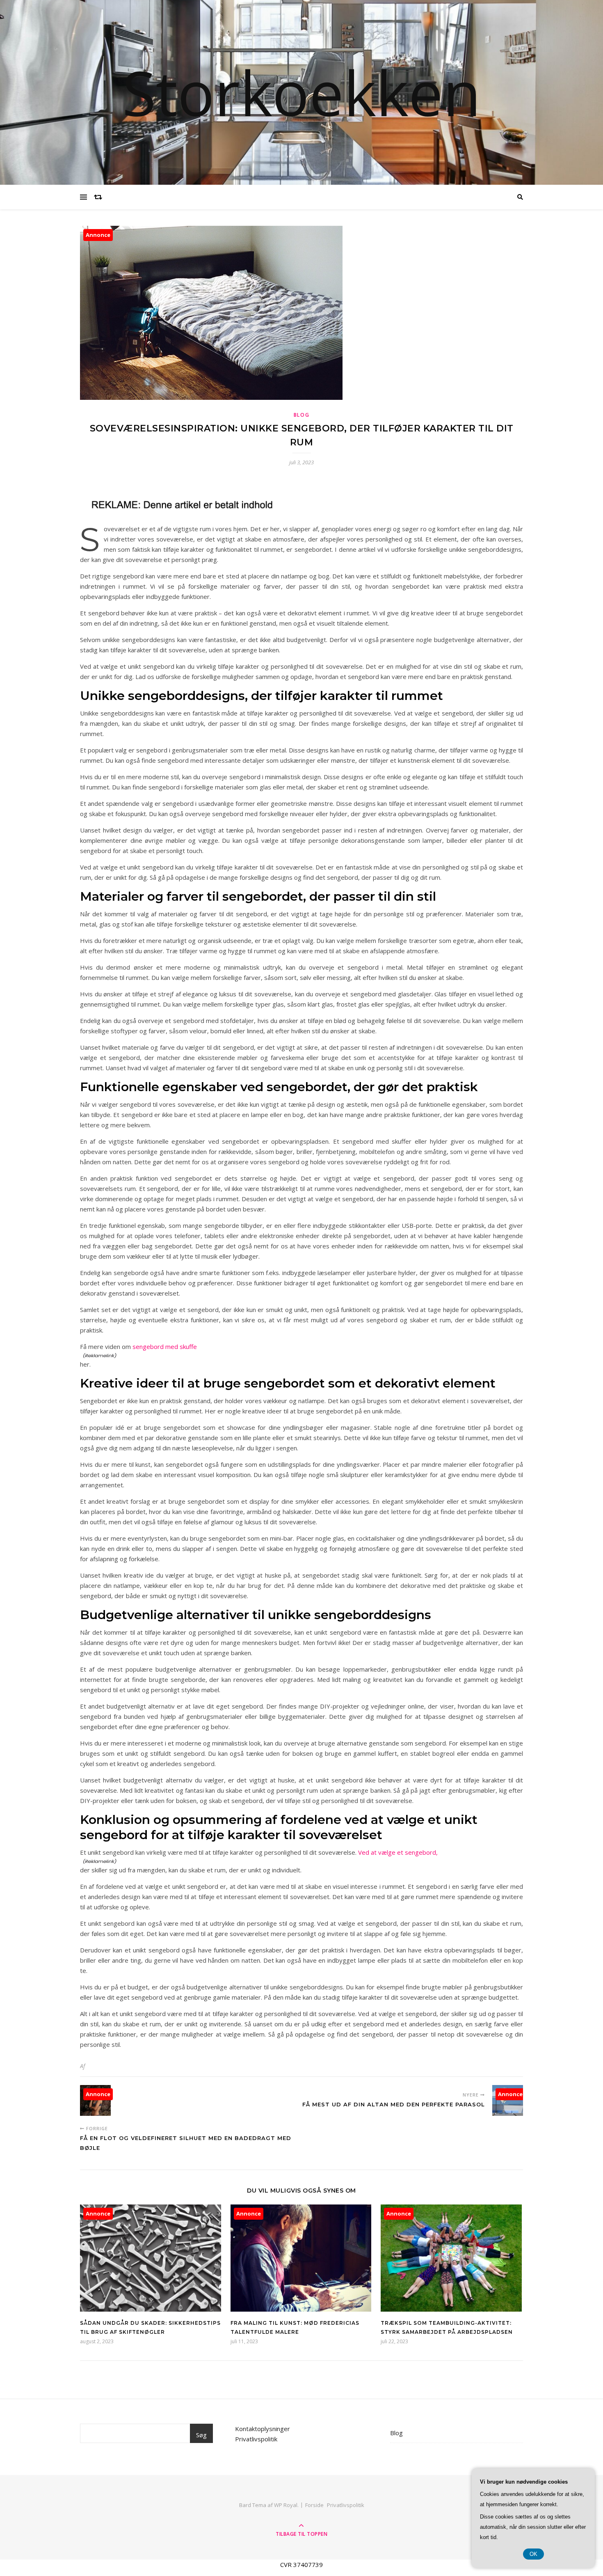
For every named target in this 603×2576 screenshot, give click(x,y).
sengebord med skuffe (165, 1346)
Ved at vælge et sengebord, (398, 1852)
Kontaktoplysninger (263, 2429)
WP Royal (286, 2505)
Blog (302, 415)
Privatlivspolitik (256, 2439)
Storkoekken (301, 92)
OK (533, 2554)
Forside (314, 2505)
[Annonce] (151, 2309)
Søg (201, 2435)
